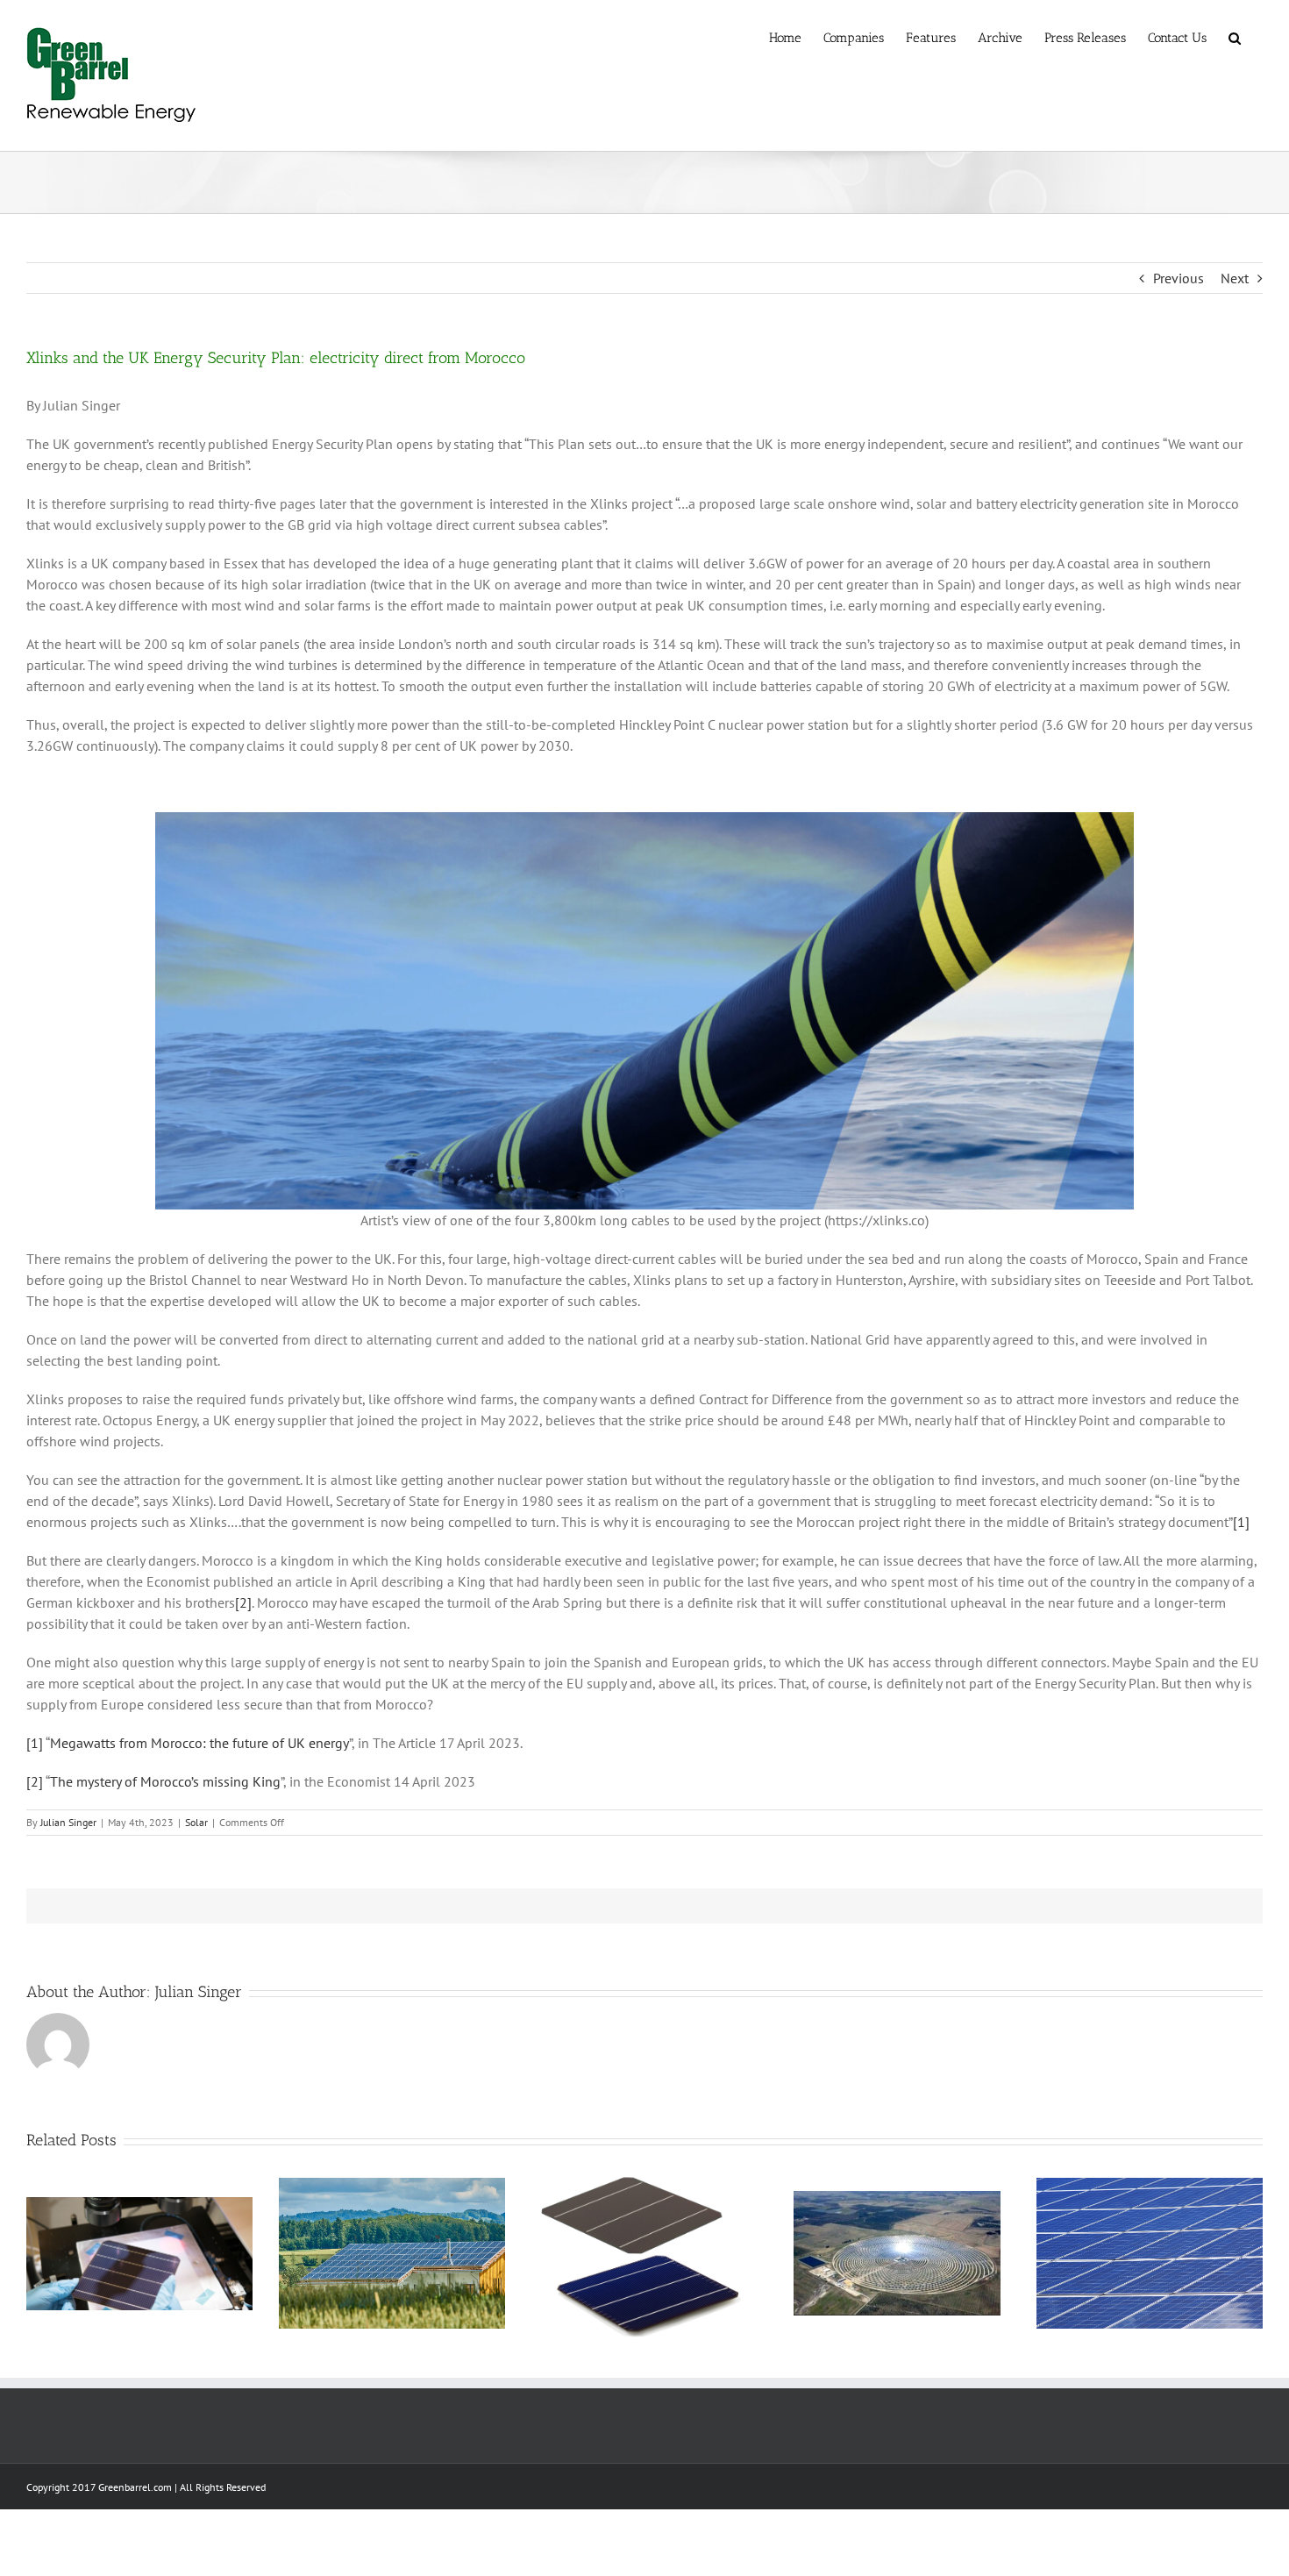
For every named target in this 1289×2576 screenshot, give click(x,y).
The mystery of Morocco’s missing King (165, 1781)
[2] (243, 1602)
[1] (1241, 1522)
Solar (196, 1822)
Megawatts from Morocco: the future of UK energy (199, 1743)
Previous (1179, 278)
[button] (1235, 37)
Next (1235, 278)
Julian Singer (68, 1822)
